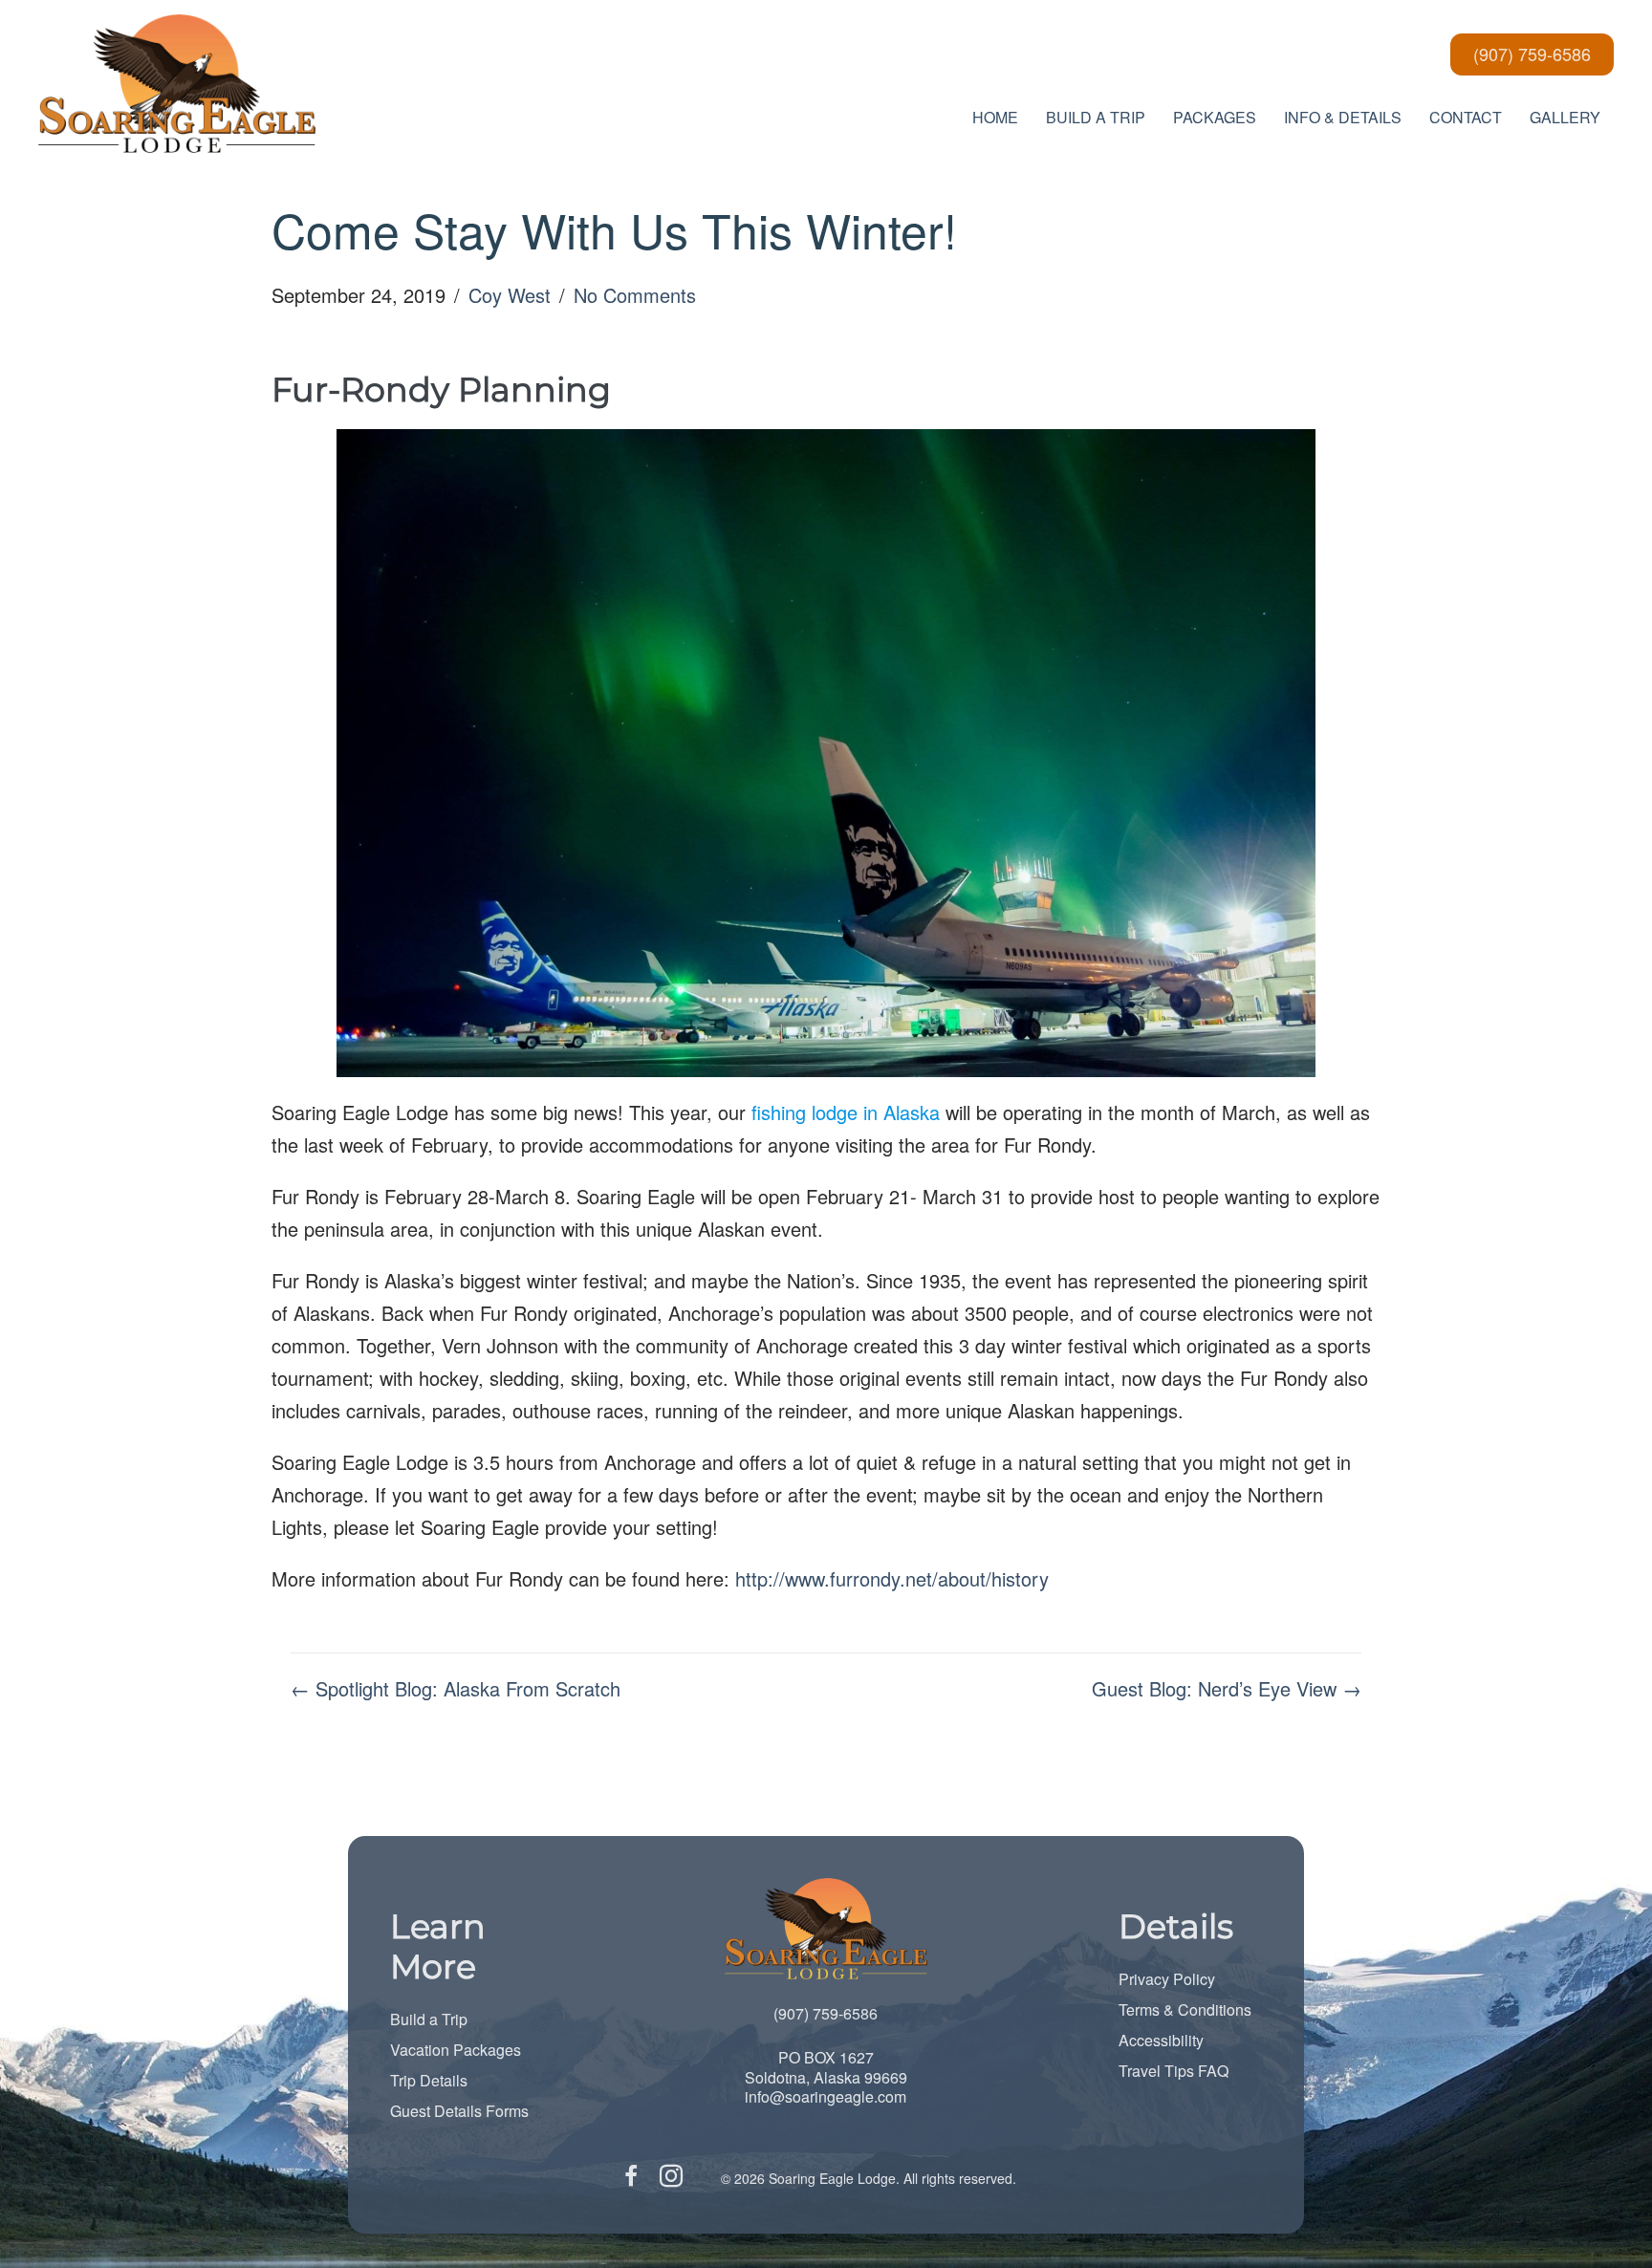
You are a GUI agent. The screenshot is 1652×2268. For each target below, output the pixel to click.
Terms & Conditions (1185, 2009)
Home (995, 117)
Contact (1466, 117)
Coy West (510, 295)
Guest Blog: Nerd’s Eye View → (1227, 1688)
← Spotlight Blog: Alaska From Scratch (456, 1688)
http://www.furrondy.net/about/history (892, 1578)
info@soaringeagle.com (826, 2096)
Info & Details (1343, 117)
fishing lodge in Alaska (846, 1112)
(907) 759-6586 (826, 2013)
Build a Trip (429, 2019)
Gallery (1565, 117)
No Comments (635, 295)
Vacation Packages (456, 2050)
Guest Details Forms (459, 2111)
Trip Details (429, 2080)
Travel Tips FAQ (1174, 2071)
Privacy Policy (1167, 1979)
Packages (1215, 117)
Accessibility (1161, 2040)
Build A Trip (1096, 117)
